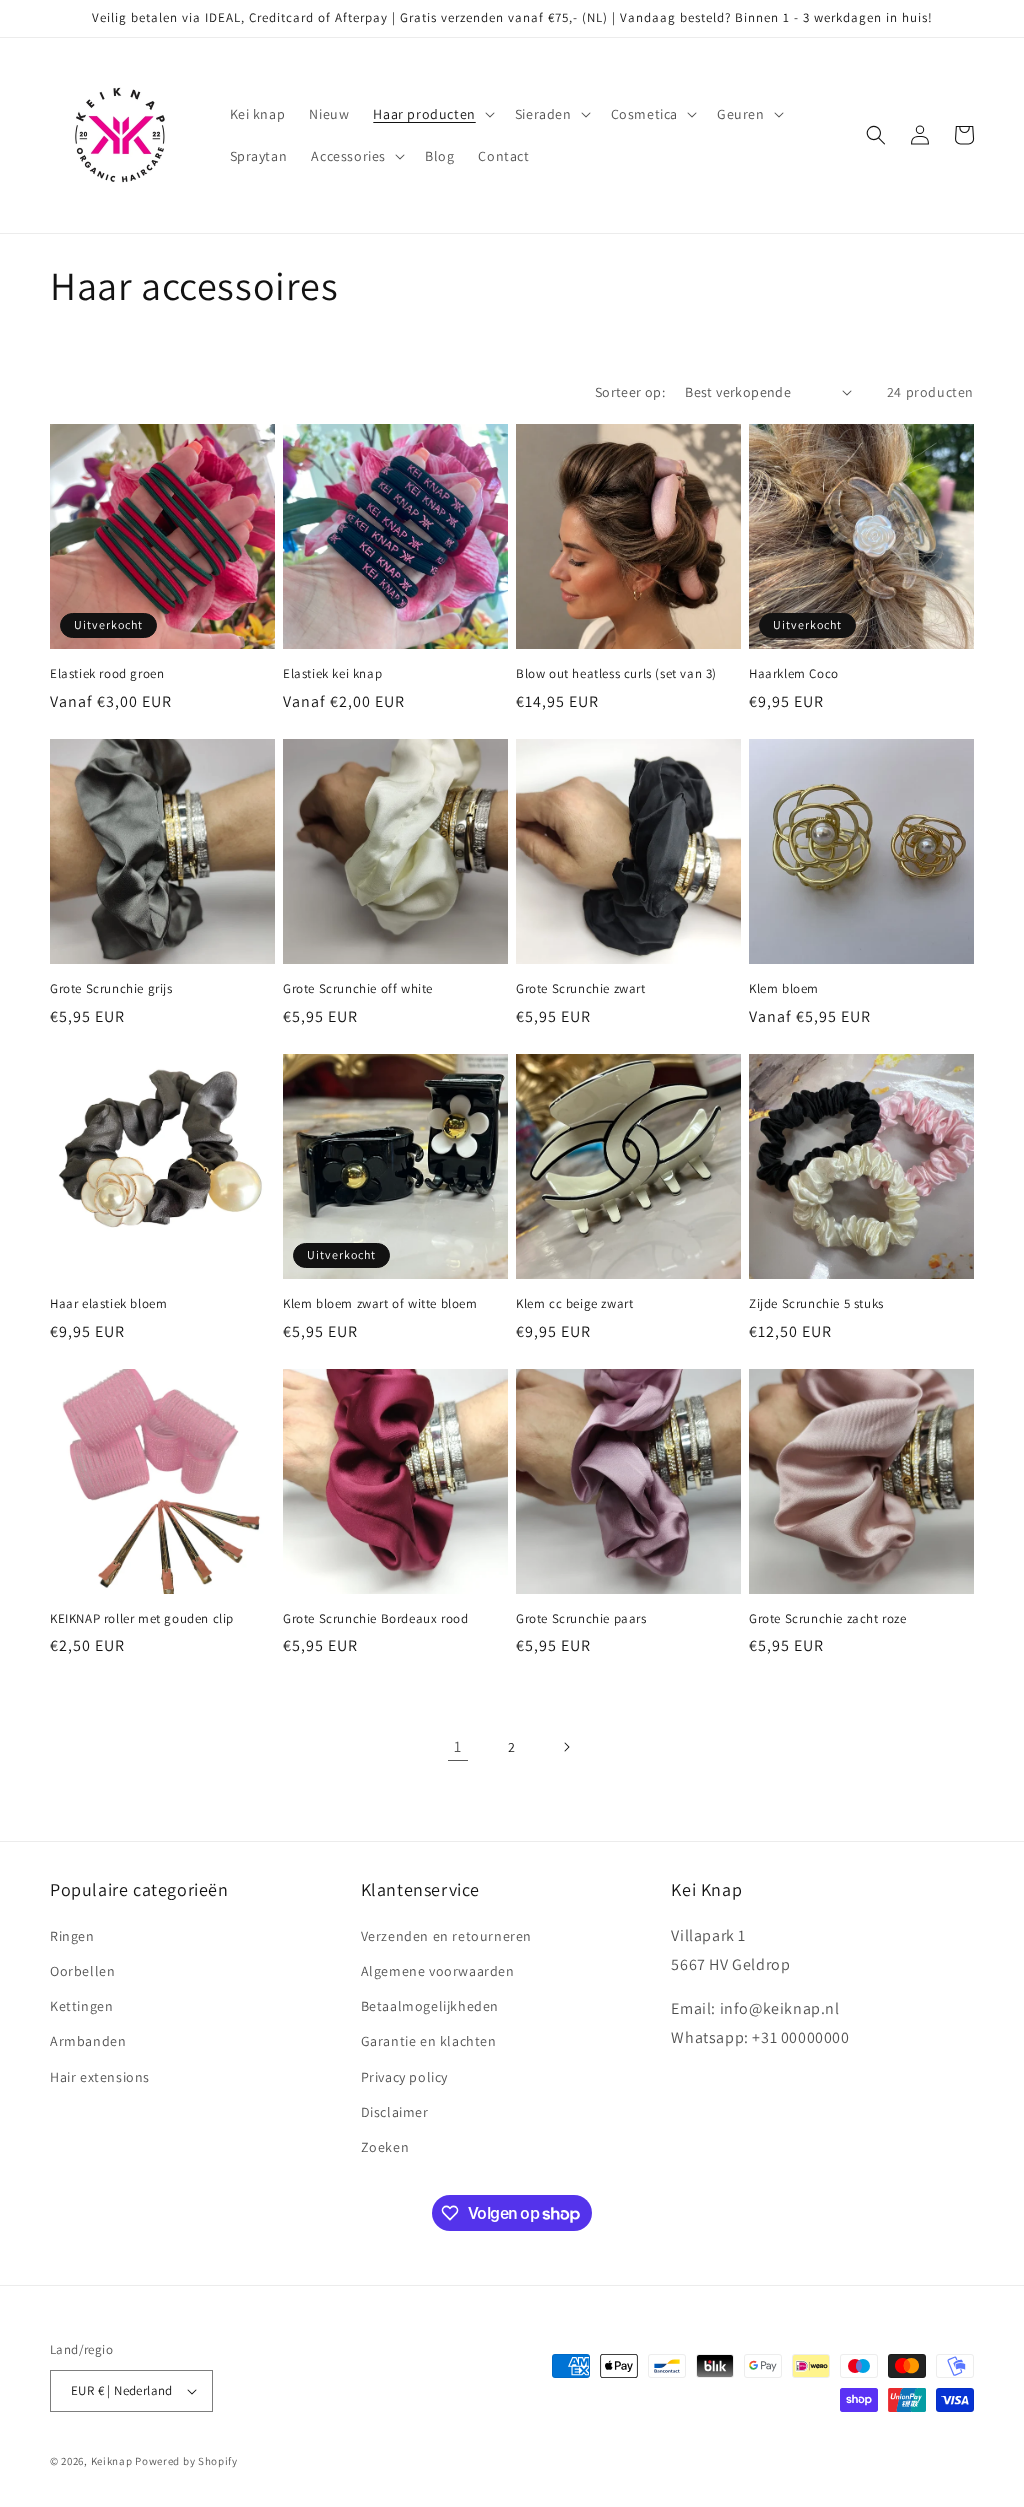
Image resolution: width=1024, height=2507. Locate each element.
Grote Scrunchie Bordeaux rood (375, 1619)
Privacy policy (404, 2077)
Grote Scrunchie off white (358, 989)
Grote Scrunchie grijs (111, 989)
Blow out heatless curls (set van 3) (616, 674)
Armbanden (88, 2041)
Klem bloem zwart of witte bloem (380, 1304)
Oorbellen (82, 1971)
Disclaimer (395, 2112)
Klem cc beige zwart (574, 1304)
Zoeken (385, 2147)
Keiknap (112, 2461)
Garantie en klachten (429, 2041)
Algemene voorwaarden (438, 1971)
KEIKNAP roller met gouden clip (142, 1619)
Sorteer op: (630, 392)
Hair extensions (100, 2077)
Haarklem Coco (794, 674)
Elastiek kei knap (332, 674)
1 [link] (458, 1746)
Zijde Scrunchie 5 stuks (816, 1304)
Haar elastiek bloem (108, 1304)
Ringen (72, 1936)
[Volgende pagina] (566, 1747)
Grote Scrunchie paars (581, 1619)
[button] (431, 114)
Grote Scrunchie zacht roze (828, 1619)
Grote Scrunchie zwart (581, 989)
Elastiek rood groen (107, 674)
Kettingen (81, 2006)
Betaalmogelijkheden (430, 2006)
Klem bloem (784, 989)
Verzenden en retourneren (446, 1936)
